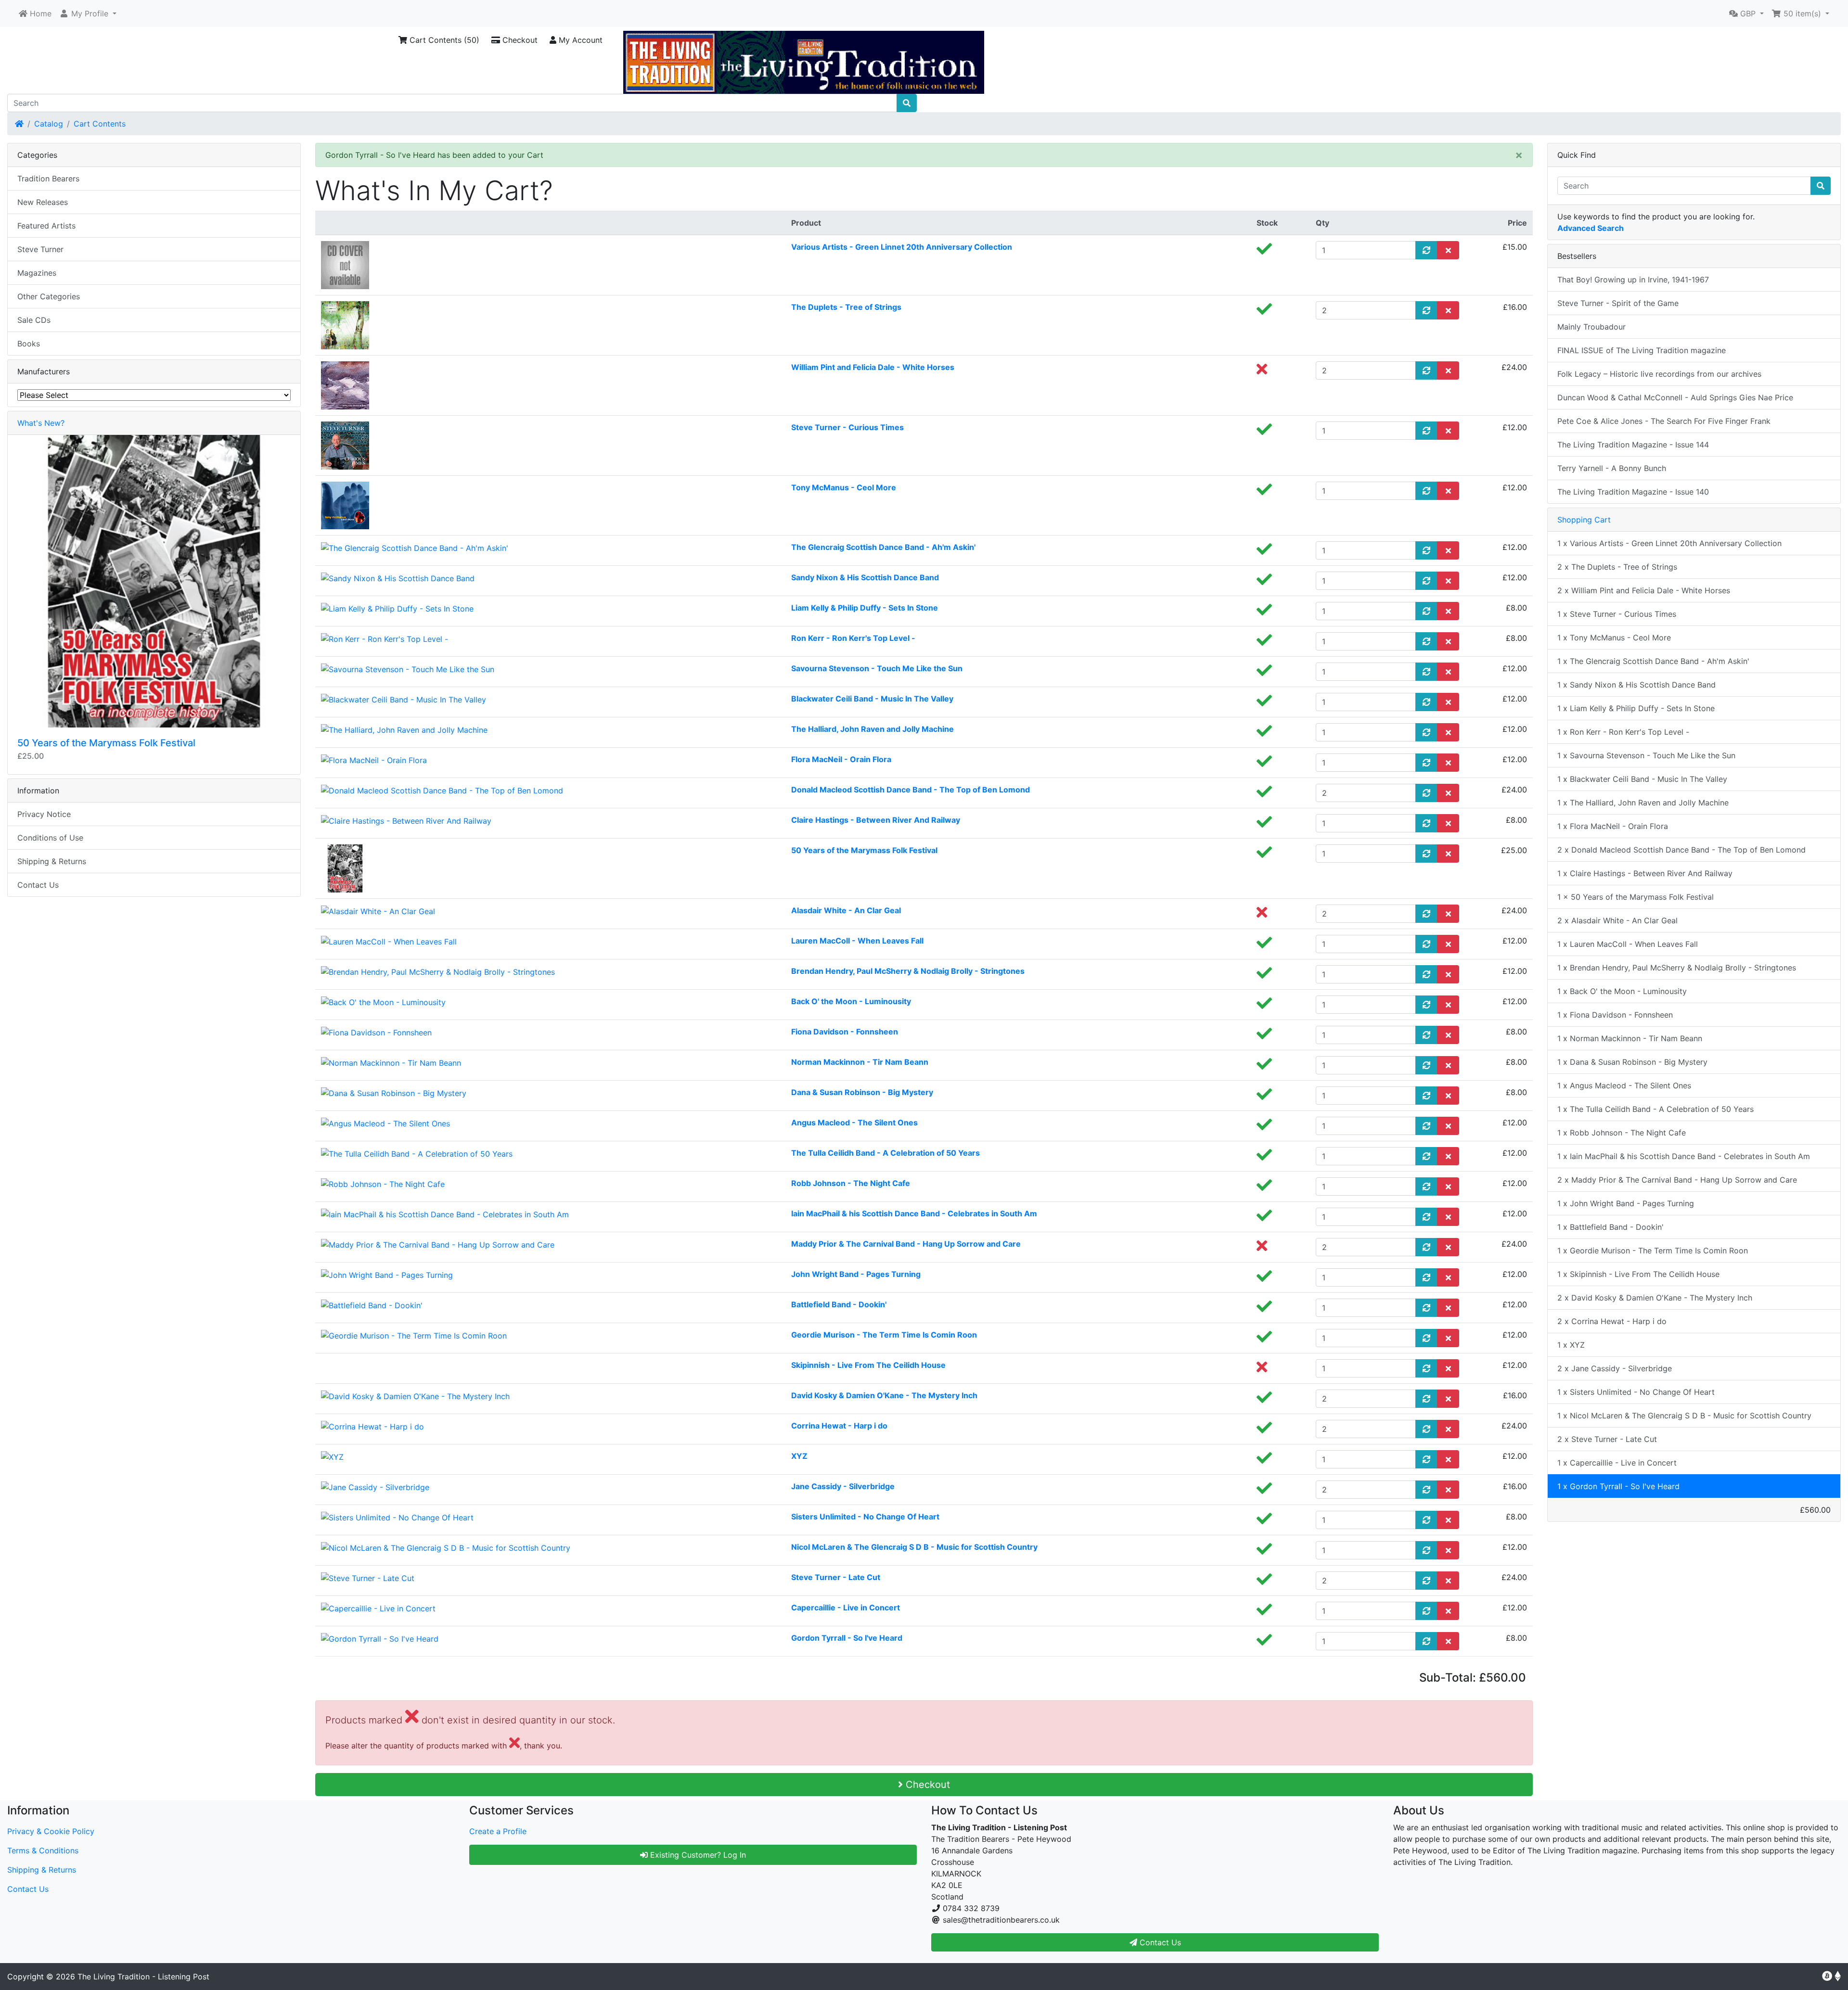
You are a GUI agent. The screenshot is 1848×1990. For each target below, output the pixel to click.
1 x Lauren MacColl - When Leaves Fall (1628, 944)
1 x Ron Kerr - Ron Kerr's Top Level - (1623, 732)
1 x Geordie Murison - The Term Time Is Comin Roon (1653, 1250)
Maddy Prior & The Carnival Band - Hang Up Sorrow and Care (906, 1244)
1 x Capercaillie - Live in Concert (1617, 1463)
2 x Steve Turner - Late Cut (1607, 1439)
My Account (579, 40)
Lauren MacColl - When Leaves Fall (857, 941)
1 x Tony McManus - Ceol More (1614, 638)
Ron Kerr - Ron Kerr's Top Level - (853, 638)
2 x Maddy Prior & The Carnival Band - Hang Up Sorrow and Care (1677, 1180)
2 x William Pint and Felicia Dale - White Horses (1644, 590)
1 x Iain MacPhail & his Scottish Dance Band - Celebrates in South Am (1684, 1156)
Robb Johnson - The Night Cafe (851, 1183)
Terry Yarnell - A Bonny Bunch (1612, 468)
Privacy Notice (44, 814)
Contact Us (38, 885)
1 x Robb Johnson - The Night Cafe (1622, 1133)
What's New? (41, 423)
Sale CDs (34, 320)
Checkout (519, 40)
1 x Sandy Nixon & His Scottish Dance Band (1636, 685)
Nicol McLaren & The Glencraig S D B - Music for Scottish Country (914, 1547)
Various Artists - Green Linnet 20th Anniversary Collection (902, 247)
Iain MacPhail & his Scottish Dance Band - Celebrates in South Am (914, 1213)
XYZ (799, 1456)
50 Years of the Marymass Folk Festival (864, 850)
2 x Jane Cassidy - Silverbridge (1615, 1368)
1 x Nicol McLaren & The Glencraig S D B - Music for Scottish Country (1684, 1416)
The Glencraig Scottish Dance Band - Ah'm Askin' (883, 547)
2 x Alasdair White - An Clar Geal (1617, 920)
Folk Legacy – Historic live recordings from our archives (1659, 374)
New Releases (43, 202)
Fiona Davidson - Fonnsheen (845, 1032)
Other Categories (49, 296)
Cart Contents (100, 124)
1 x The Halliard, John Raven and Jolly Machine (1643, 803)
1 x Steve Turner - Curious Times (1617, 614)
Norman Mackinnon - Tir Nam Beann (860, 1062)
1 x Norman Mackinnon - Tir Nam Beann (1630, 1038)
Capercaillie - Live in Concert (846, 1607)
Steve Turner (40, 249)
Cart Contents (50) (443, 40)
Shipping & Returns (52, 861)
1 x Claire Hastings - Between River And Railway (1645, 873)
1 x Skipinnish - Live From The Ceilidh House (1638, 1274)
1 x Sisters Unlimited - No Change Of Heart (1636, 1392)
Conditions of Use (50, 838)
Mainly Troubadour (1591, 327)
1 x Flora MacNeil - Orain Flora (1613, 826)
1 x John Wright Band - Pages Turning (1626, 1203)
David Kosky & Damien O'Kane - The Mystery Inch (884, 1395)
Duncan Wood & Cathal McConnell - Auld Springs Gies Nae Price (1675, 397)
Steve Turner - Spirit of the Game (1618, 303)
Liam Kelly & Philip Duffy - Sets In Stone (865, 608)
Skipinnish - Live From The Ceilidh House (868, 1365)
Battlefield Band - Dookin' (839, 1304)
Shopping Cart (1584, 520)
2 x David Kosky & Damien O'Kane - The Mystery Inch (1655, 1298)
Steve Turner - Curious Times (847, 427)
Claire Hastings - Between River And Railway (876, 820)
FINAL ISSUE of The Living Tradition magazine (1642, 350)
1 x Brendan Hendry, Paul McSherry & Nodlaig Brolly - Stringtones (1677, 968)
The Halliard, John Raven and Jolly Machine (873, 729)
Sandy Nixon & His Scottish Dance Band (865, 577)
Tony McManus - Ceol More (844, 487)
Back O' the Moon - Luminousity (851, 1001)
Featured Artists (46, 226)
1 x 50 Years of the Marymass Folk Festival (1636, 897)
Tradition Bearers (48, 179)
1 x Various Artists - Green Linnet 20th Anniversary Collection (1669, 543)
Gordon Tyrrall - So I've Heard (847, 1638)
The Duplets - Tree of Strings (846, 307)
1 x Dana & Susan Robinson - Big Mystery (1632, 1062)
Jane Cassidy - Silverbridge (843, 1486)
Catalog (49, 124)
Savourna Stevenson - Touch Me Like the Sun (877, 668)
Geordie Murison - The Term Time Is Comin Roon (884, 1335)
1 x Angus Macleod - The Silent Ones (1624, 1085)
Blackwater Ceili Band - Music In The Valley (872, 699)
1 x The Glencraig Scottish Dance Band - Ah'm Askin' (1653, 661)
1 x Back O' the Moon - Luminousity (1622, 991)
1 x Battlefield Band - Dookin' (1611, 1227)
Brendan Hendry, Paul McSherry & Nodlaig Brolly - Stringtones (908, 971)
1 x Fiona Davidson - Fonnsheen (1615, 1015)
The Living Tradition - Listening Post (143, 1977)
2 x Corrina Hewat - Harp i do (1612, 1321)
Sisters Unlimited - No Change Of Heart (865, 1517)
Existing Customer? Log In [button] (697, 1855)
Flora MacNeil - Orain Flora (841, 759)
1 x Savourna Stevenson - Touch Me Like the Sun (1646, 755)
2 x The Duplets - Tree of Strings (1617, 567)
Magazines (37, 273)
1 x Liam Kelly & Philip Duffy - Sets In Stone (1636, 708)
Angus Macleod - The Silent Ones (854, 1123)
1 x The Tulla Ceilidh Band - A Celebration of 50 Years (1655, 1109)
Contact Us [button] (1159, 1942)
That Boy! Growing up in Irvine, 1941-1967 (1633, 280)
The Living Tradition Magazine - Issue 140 (1633, 492)
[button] (88, 13)
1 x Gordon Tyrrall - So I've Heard (1618, 1486)
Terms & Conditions (43, 1850)
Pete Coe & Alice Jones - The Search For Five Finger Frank (1664, 421)
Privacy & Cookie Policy (51, 1831)
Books (29, 344)
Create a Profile (498, 1831)
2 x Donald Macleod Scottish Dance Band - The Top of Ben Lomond (1681, 850)
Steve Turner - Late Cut (836, 1577)
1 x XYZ (1571, 1345)
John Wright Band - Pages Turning (856, 1274)
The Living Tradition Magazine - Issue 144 (1633, 445)
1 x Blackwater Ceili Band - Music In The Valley (1642, 779)
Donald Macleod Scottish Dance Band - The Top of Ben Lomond (911, 790)
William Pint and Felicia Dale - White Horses (873, 367)
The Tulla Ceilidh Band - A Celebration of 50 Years (885, 1153)
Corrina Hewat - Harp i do (839, 1426)
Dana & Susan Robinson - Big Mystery (862, 1092)
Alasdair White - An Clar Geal (846, 910)
